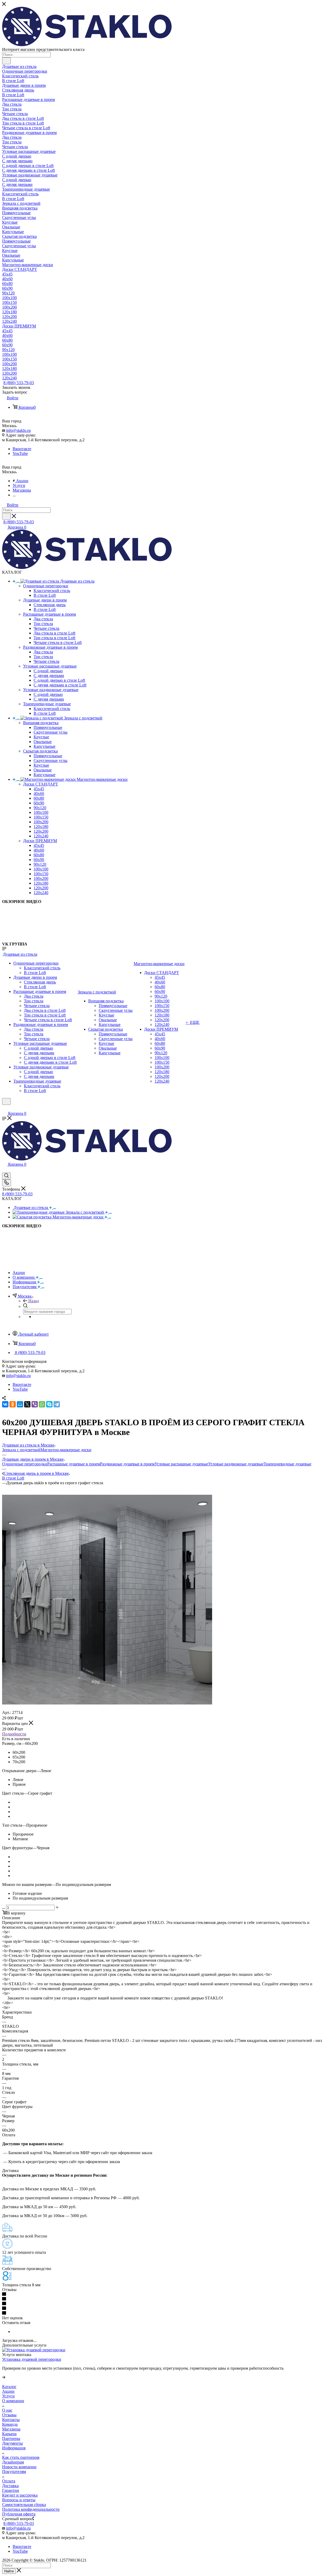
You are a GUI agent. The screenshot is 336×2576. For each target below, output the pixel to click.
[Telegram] (57, 1404)
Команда (10, 2424)
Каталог (9, 2387)
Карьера (9, 2434)
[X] (27, 1404)
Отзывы (9, 2415)
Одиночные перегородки (25, 1464)
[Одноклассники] (13, 1404)
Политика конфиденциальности (31, 2509)
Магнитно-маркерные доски (66, 1450)
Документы (12, 2443)
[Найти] (6, 61)
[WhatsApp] (42, 1404)
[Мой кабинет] (4, 1108)
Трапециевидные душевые (287, 1464)
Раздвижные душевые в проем (127, 1464)
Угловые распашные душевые (181, 1464)
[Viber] (35, 1404)
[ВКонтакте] (5, 1404)
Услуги (8, 2396)
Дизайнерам (13, 2462)
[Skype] (49, 1404)
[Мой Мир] (20, 1404)
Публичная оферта (19, 2514)
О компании (13, 2401)
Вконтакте (22, 449)
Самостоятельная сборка (24, 2505)
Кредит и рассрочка (20, 2495)
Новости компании (19, 2467)
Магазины (11, 2429)
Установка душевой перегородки (32, 2359)
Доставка (10, 2486)
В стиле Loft (13, 1478)
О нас (7, 2410)
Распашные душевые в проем (74, 1464)
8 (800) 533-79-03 (19, 383)
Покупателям (14, 2472)
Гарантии (11, 2490)
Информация (14, 2448)
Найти (9, 2571)
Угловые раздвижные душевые (236, 1464)
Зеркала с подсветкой (21, 1450)
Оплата (9, 2481)
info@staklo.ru (18, 430)
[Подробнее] (4, 2377)
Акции (8, 2391)
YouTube (20, 453)
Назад (34, 1301)
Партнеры (11, 2438)
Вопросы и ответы (19, 2500)
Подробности (14, 1734)
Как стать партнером (21, 2457)
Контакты (11, 2420)
